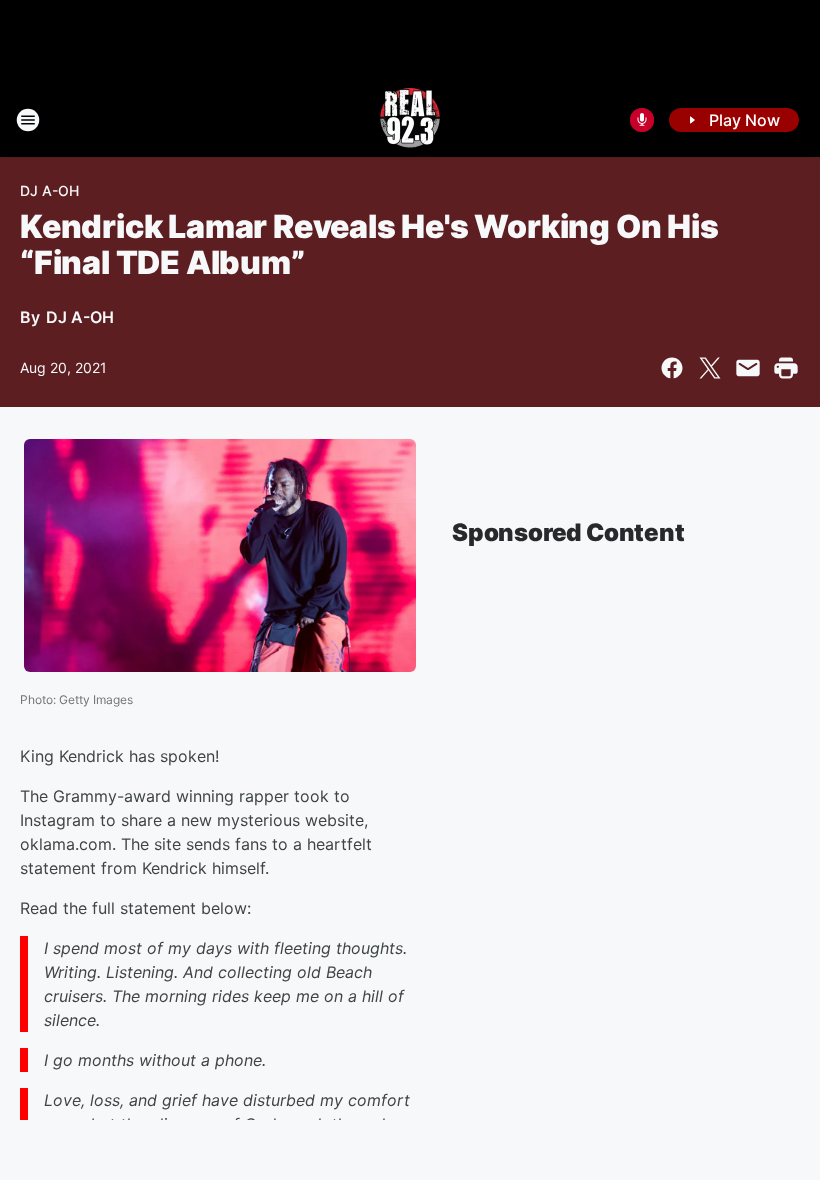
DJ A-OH (49, 190)
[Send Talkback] (642, 120)
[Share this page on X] (710, 368)
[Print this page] (786, 368)
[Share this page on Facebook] (672, 368)
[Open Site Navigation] (28, 120)
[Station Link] (410, 120)
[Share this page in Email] (748, 368)
